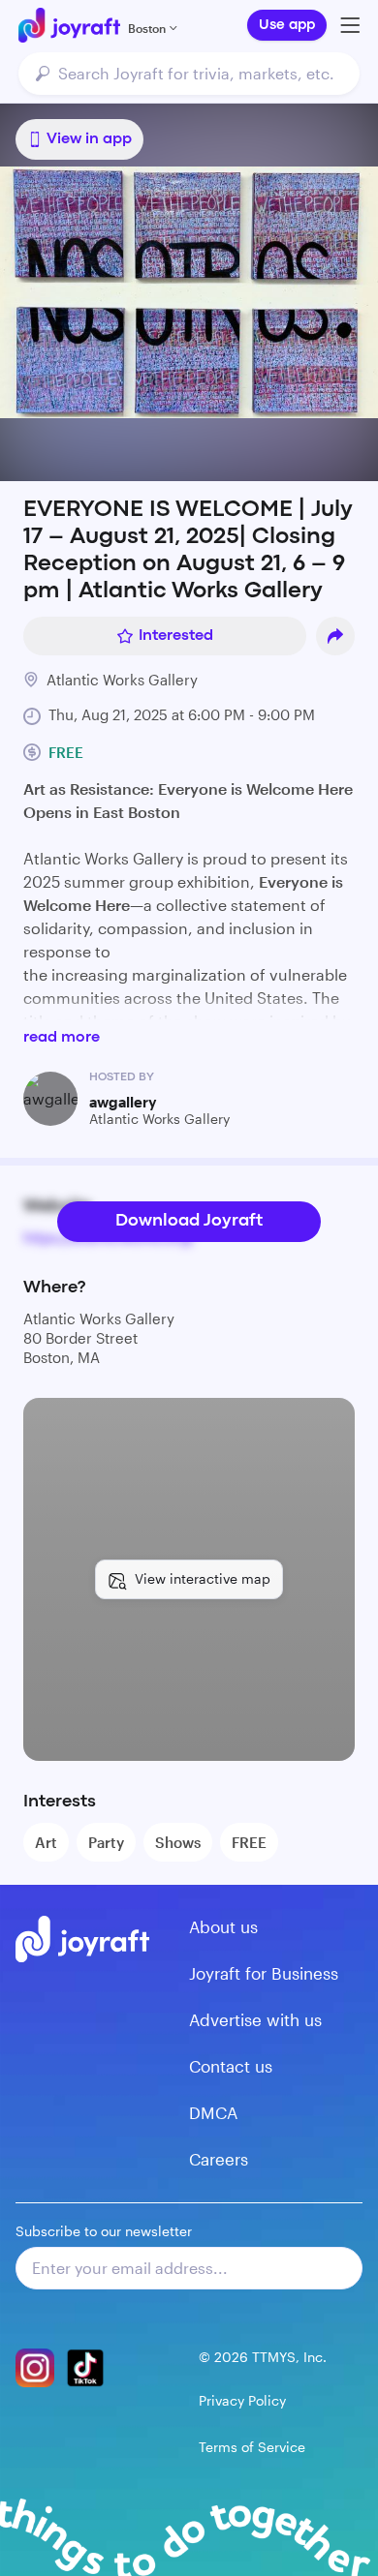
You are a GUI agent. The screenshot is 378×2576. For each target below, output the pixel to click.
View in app (89, 139)
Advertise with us (255, 2019)
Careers (219, 2159)
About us (223, 1926)
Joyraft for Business (264, 1973)
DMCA (213, 2112)
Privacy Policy (242, 2400)
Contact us (231, 2066)
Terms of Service (252, 2447)
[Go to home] (69, 25)
